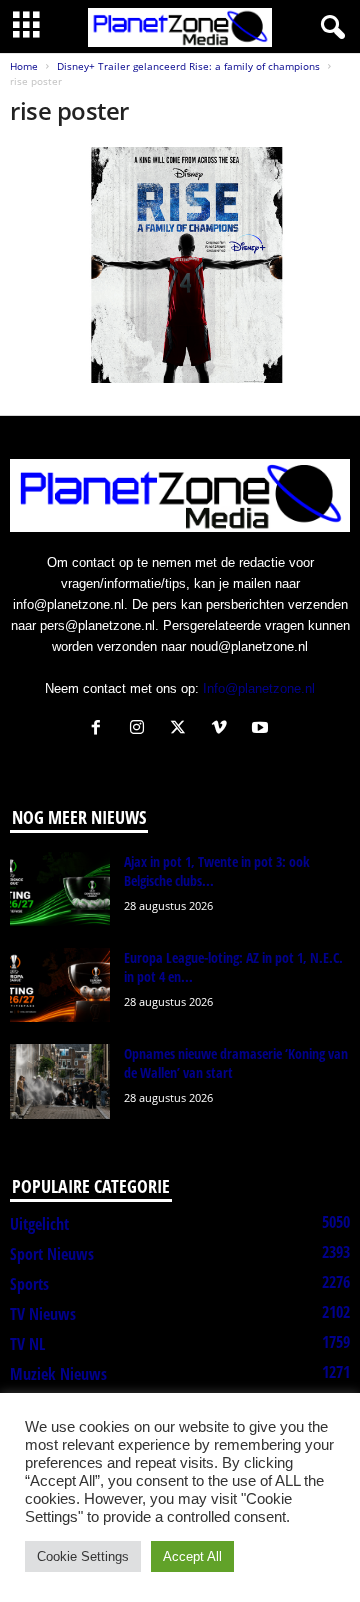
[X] (182, 729)
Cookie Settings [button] (83, 1556)
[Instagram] (141, 729)
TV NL (27, 1344)
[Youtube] (262, 729)
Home (24, 66)
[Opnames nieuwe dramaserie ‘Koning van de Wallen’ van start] (60, 1081)
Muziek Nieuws (58, 1374)
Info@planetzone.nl (259, 688)
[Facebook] (100, 729)
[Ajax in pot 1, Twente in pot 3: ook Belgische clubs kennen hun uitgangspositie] (60, 889)
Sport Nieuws (52, 1254)
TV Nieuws (43, 1314)
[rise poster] (180, 265)
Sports (29, 1284)
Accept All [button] (192, 1556)
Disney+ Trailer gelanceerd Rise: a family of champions (188, 66)
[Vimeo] (223, 729)
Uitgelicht (39, 1224)
